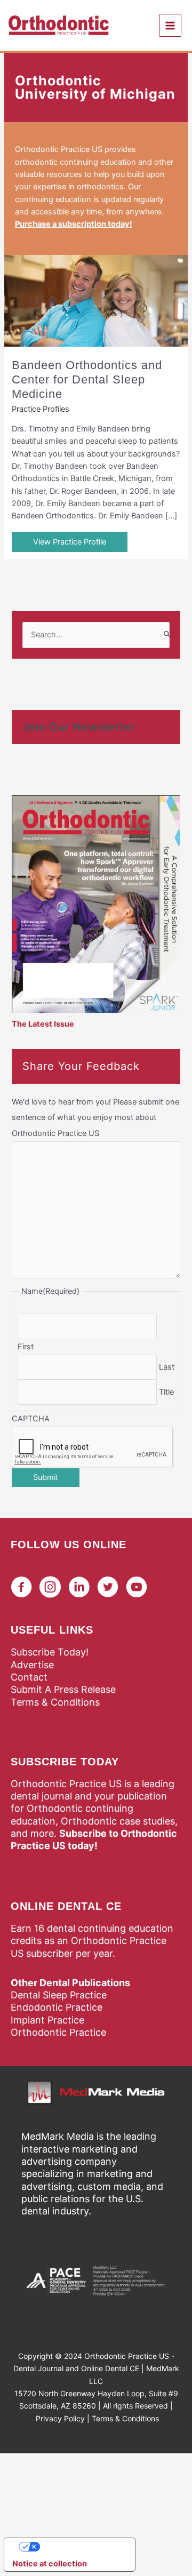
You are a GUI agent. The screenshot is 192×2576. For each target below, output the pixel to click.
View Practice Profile (70, 542)
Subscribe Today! (50, 1652)
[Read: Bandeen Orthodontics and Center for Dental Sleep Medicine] (96, 300)
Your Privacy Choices (81, 2547)
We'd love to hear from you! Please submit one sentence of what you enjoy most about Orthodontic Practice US (95, 1117)
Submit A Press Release (63, 1689)
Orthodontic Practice (58, 2032)
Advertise (32, 1665)
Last (167, 1367)
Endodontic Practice (57, 2007)
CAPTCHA (31, 1419)
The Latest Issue (43, 1024)
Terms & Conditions (55, 1702)
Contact (29, 1677)
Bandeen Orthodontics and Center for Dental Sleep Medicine (87, 379)
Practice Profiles (41, 409)
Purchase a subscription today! (74, 224)
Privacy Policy (60, 2418)
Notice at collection (50, 2564)
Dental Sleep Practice (59, 1995)
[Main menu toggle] (170, 25)
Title (166, 1392)
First (26, 1347)
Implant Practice (47, 2020)
